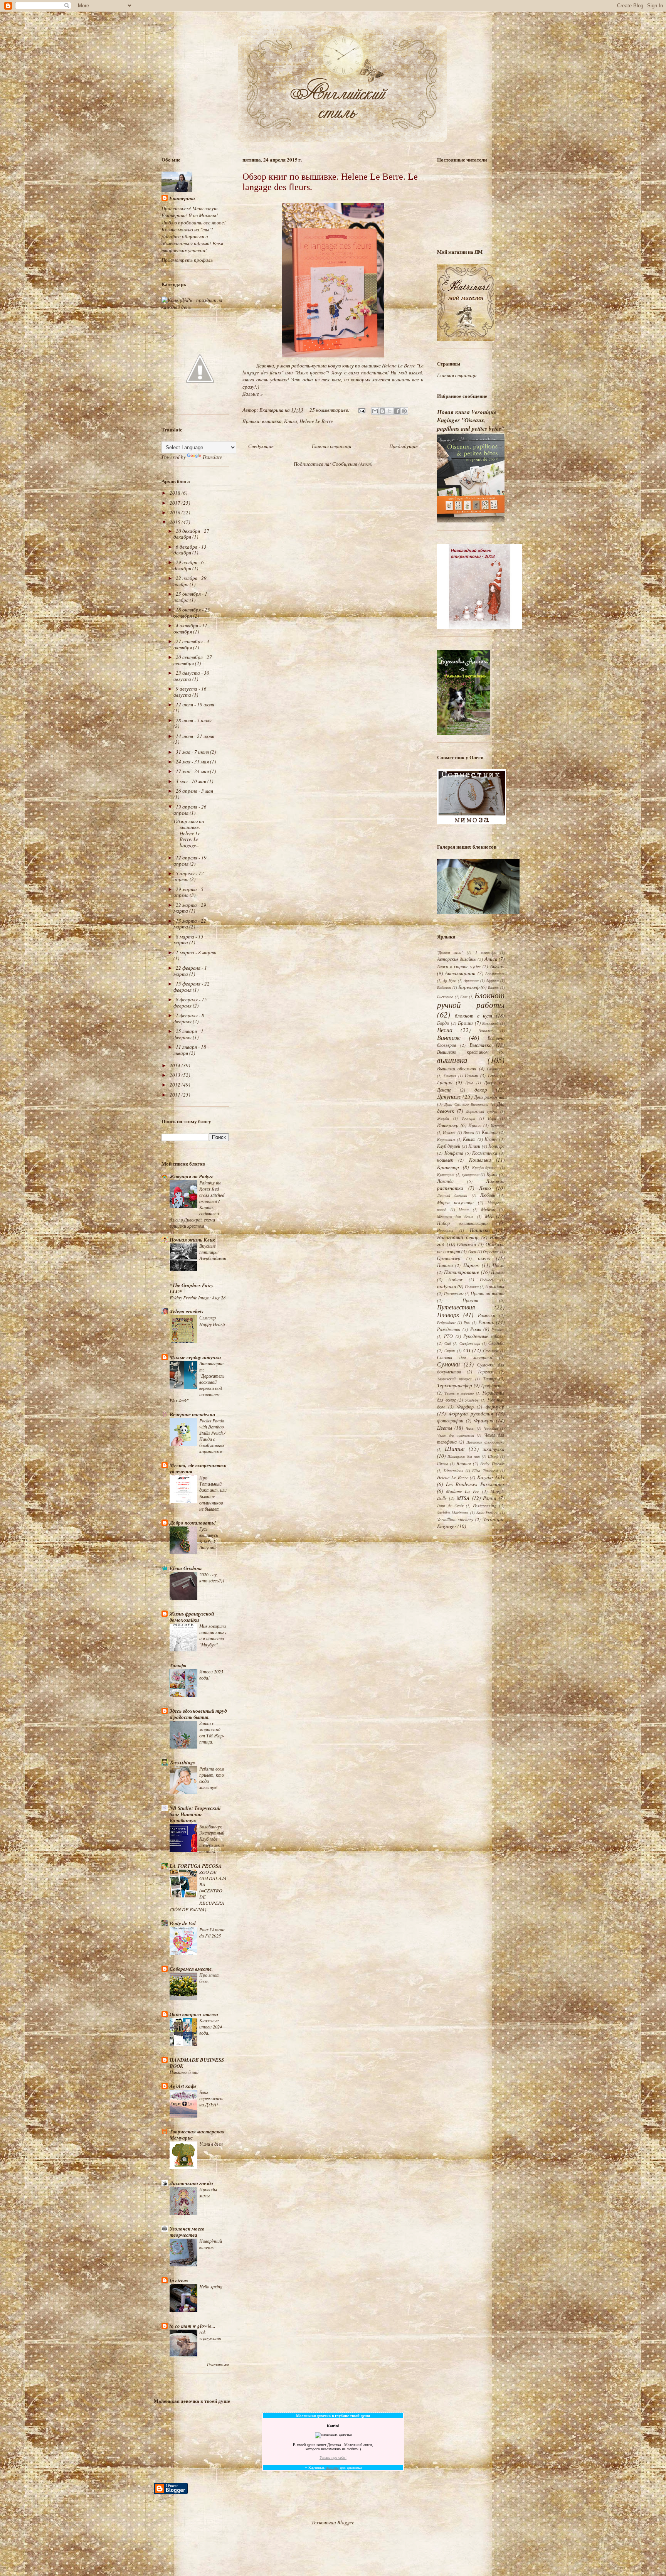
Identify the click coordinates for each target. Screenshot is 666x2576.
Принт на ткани (488, 1293)
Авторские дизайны (457, 959)
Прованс (471, 1300)
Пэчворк (448, 1315)
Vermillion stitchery (455, 1519)
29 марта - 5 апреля (188, 892)
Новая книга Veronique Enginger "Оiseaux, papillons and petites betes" (471, 420)
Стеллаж (491, 1351)
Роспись (498, 1329)
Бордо (443, 1023)
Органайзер (449, 1258)
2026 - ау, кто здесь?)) (212, 1577)
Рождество (449, 1329)
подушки (447, 1286)
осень (484, 1258)
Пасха (499, 1265)
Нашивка (480, 1230)
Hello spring (211, 2286)
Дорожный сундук (482, 1111)
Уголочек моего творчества (187, 2232)
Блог (464, 997)
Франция (484, 1420)
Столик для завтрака (465, 1357)
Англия (497, 966)
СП (467, 1350)
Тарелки (485, 1371)
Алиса (491, 959)
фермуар (495, 1407)
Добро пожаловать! (193, 1523)
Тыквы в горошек (459, 1393)
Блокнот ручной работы (471, 1000)
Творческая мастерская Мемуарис (197, 2135)
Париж (471, 1265)
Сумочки (448, 1364)
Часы (470, 1428)
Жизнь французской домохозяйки (192, 1617)
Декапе (444, 1090)
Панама (445, 1265)
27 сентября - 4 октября (191, 644)
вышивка (272, 421)
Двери (490, 1082)
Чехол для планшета (456, 1435)
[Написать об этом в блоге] (382, 411)
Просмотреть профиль (187, 260)
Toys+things (182, 1762)
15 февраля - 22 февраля (192, 987)
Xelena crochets (187, 1311)
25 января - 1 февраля (188, 1034)
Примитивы (454, 1294)
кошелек (445, 1160)
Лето (485, 1188)
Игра (492, 1118)
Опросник (491, 1252)
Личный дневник (452, 1195)
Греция (445, 1082)
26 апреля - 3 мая (194, 791)
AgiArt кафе (183, 2086)
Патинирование (462, 1272)
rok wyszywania (210, 2335)
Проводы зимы (208, 2192)
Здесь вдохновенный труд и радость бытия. (198, 1714)
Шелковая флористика (485, 1442)
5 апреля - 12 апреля (189, 876)
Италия (449, 1132)
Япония (464, 1463)
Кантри (490, 1132)
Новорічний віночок (211, 2244)
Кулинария (446, 1174)
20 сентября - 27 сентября (193, 660)
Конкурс (496, 1146)
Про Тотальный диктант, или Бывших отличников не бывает (213, 1493)
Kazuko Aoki (491, 1477)
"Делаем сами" (450, 952)
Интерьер (448, 1125)
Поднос (456, 1279)
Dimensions (453, 1471)
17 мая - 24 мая (193, 771)
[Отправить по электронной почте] (375, 411)
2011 (176, 1095)
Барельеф (469, 987)
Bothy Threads (492, 1464)
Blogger (345, 2522)
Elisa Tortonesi (485, 1471)
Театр (489, 1378)
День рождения (489, 1097)
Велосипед (490, 1023)
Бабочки (444, 987)
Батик (493, 987)
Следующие (261, 446)
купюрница (471, 1174)
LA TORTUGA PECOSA (196, 1866)
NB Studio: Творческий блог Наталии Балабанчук (195, 1814)
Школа (443, 1464)
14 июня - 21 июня (195, 736)
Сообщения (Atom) (352, 464)
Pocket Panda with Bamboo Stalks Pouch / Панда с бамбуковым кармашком (212, 1436)
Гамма (472, 1075)
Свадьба (496, 1343)
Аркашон (471, 981)
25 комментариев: (330, 410)
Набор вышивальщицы (463, 1223)
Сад (448, 1343)
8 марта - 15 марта (188, 940)
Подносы (487, 1280)
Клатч (491, 1139)
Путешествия (456, 1307)
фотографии (450, 1420)
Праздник (495, 1286)
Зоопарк (468, 1118)
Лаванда (445, 1181)
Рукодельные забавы (484, 1336)
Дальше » (253, 394)
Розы (476, 1329)
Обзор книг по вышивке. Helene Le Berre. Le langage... (189, 833)
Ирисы (475, 1125)
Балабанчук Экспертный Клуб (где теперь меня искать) (212, 1839)
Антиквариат (460, 973)
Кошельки (480, 1160)
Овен (472, 1252)
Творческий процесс (454, 1379)
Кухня (492, 1174)
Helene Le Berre (316, 421)
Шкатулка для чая (464, 1456)
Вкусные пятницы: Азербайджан (213, 1252)
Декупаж (449, 1096)
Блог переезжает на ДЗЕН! (211, 2098)
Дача (469, 1083)
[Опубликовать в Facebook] (397, 411)
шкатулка (494, 1449)
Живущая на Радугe (192, 1176)
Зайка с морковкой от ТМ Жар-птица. (212, 1732)
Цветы (445, 1428)
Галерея (450, 1076)
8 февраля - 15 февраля (190, 1002)
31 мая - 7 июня (193, 752)
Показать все (218, 2365)
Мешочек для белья (455, 1216)
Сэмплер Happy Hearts (212, 1321)
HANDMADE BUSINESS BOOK (197, 2063)
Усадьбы (472, 1400)
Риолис (486, 1322)
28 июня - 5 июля (194, 720)
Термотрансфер (455, 1385)
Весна (445, 1030)
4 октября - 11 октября (190, 628)
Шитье (455, 1448)
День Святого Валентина (466, 1104)
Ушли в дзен (211, 2144)
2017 (176, 503)
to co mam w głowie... (192, 2326)
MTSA (463, 1498)
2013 (176, 1075)
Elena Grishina (186, 1568)
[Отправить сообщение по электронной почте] (361, 410)
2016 (176, 512)
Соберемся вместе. (191, 1969)
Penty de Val (183, 1923)
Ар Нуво (450, 981)
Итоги (469, 1132)
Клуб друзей (449, 1146)
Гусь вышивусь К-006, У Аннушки (209, 1538)
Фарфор (465, 1407)
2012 (176, 1085)
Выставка (481, 1045)
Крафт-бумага (484, 1168)
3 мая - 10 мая (192, 781)
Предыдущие (404, 446)
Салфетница (470, 1343)
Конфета (454, 1153)
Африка (492, 981)
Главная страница (332, 446)
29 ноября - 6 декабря (189, 565)
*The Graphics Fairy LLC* (192, 1288)
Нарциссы (445, 1230)
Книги (291, 421)
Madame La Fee (462, 1491)
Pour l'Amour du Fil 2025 (212, 1932)
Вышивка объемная (457, 1068)
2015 (176, 522)
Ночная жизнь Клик (192, 1240)
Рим (467, 1323)
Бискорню (445, 997)
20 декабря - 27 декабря (191, 534)
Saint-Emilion (487, 1513)
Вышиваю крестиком (463, 1052)
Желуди (443, 1118)
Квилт (469, 1139)
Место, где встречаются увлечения (198, 1468)
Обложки (467, 1244)
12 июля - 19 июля (195, 704)
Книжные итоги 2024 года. (211, 2027)
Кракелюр (448, 1167)
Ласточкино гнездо (191, 2183)
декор (481, 1090)
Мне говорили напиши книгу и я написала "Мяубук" (213, 1635)
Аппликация (495, 974)
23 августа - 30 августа (191, 676)
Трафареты (493, 1385)
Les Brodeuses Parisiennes (475, 1484)
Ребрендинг (446, 1323)
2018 (176, 493)
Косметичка (485, 1153)
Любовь (488, 1195)
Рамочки (487, 1315)
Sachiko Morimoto (452, 1513)
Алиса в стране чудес (459, 966)
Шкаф (493, 1456)
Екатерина (182, 198)
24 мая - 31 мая (193, 762)
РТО (448, 1336)
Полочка (472, 1287)
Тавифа (178, 1665)
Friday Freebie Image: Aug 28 (198, 1297)
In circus (179, 2280)
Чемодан (491, 1428)
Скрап (450, 1351)
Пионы (498, 1272)
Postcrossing (485, 1505)
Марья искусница (455, 1202)
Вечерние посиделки (192, 1414)
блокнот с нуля (474, 1016)
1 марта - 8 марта (196, 952)
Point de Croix (450, 1506)
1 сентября (486, 952)
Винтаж (449, 1037)
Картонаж (446, 1139)
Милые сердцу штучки (195, 1357)
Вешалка (485, 1031)
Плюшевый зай (184, 2072)
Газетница (496, 1069)
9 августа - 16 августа (190, 692)
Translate (212, 457)
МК (489, 1216)
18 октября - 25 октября (192, 613)
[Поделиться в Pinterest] (404, 411)
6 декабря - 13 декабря (190, 550)
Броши (465, 1023)
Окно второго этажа (194, 2014)
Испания (498, 1125)
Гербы (493, 1076)
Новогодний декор (458, 1237)
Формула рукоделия (471, 1414)
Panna (490, 1498)
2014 (176, 1065)
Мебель (488, 1209)
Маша (464, 1210)
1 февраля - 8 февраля (189, 1018)
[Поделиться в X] (390, 411)
